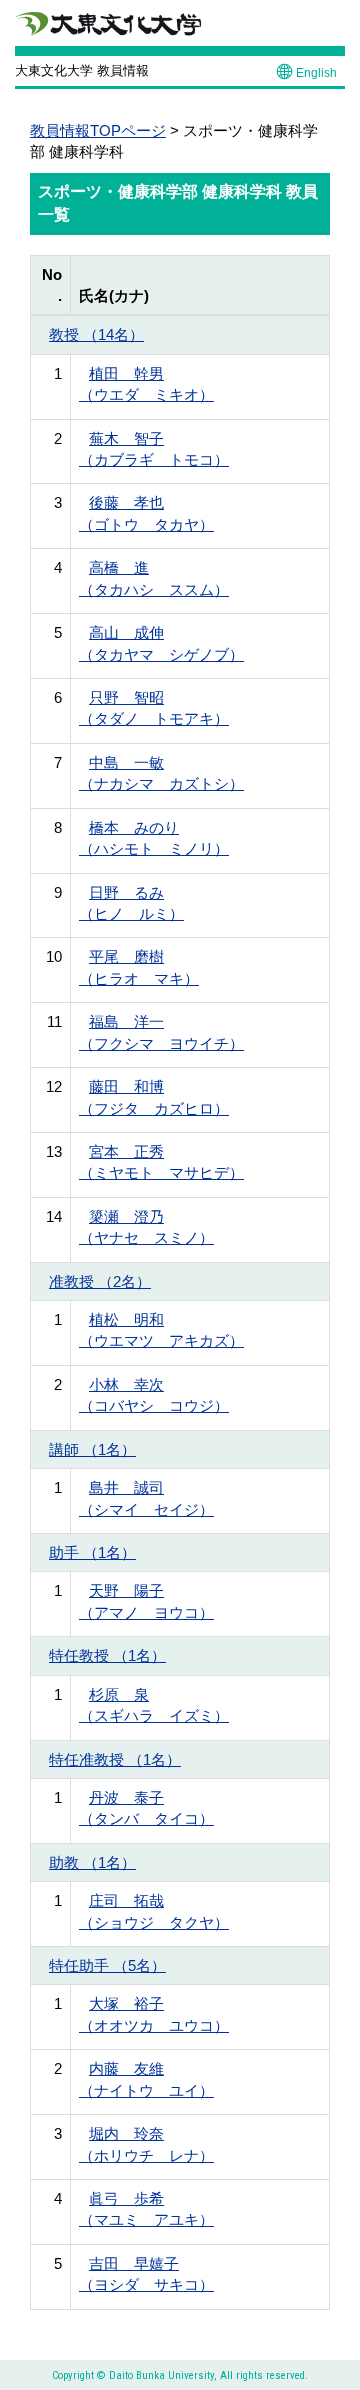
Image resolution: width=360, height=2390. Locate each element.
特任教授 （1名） (107, 1655)
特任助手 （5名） (107, 1965)
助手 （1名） (92, 1552)
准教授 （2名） (100, 1281)
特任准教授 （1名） (115, 1759)
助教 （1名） (92, 1862)
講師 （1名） (92, 1449)
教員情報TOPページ (98, 130)
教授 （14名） (96, 334)
